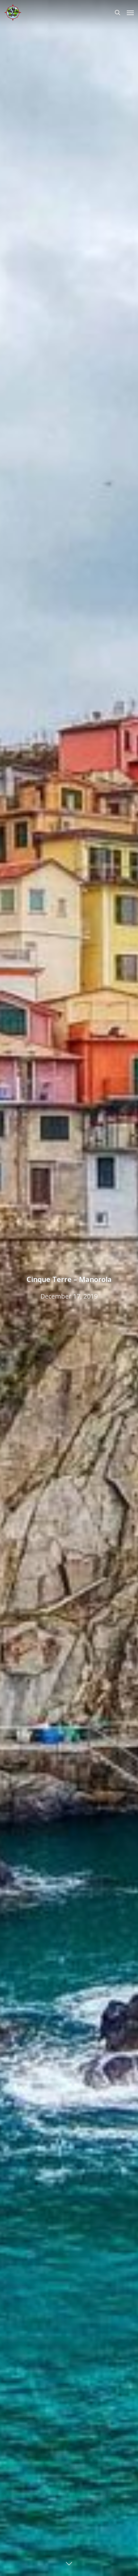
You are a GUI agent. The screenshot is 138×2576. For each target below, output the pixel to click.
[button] (130, 12)
